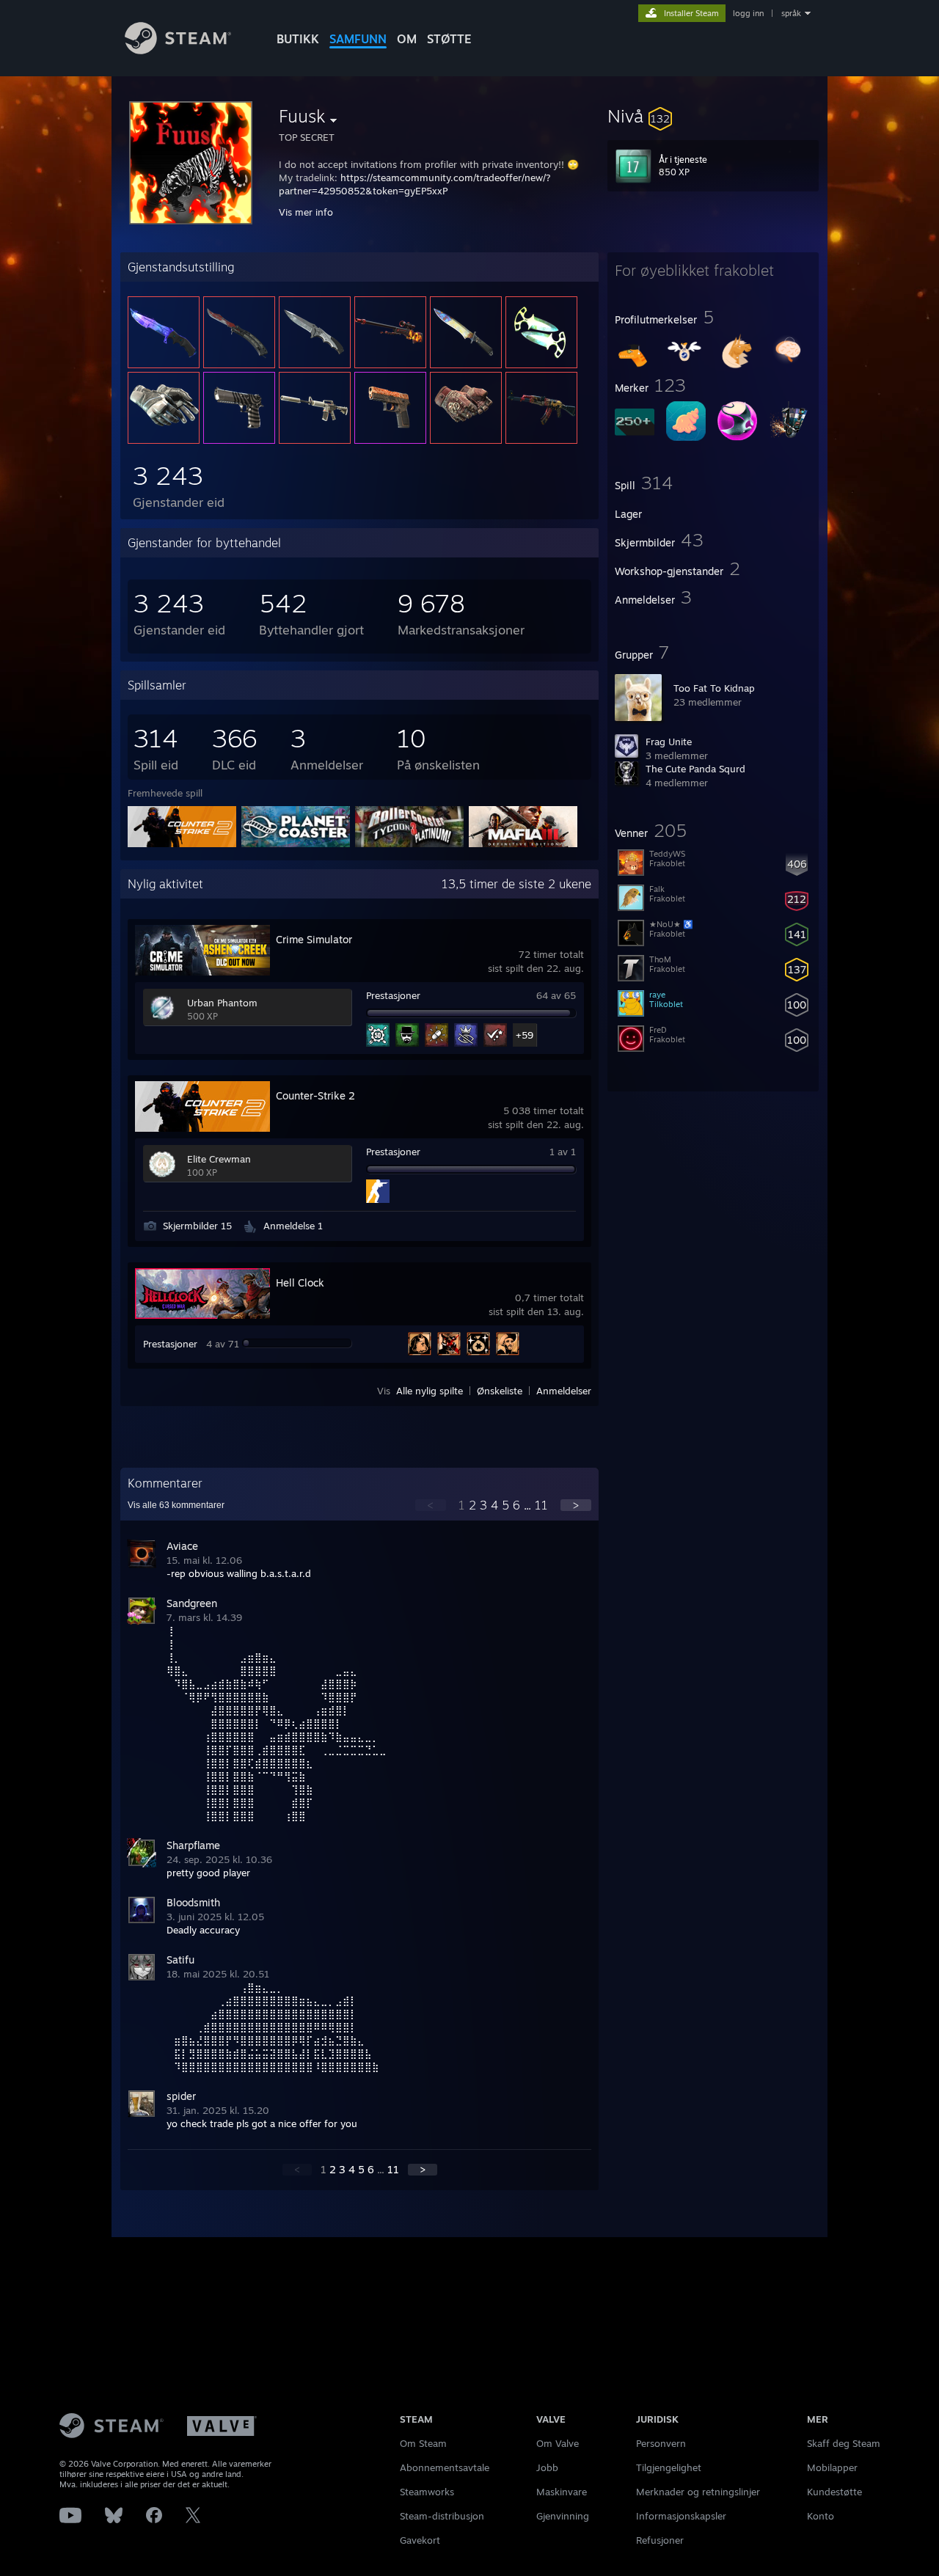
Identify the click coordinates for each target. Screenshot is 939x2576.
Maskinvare (562, 2492)
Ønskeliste (500, 1391)
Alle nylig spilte (430, 1391)
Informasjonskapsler (681, 2516)
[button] (713, 116)
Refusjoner (660, 2540)
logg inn (748, 13)
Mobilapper (832, 2467)
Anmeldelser (564, 1391)
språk (791, 13)
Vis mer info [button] (306, 212)
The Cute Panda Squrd (695, 769)
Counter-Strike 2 (315, 1095)
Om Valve (558, 2443)
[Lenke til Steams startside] (178, 50)
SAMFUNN (358, 39)
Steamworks (427, 2492)
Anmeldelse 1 (293, 1226)
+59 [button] (525, 1035)
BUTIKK (298, 39)
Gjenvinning (563, 2516)
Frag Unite (669, 742)
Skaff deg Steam (844, 2443)
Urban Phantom (222, 1003)
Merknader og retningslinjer (698, 2492)
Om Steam (423, 2443)
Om (407, 39)
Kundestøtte (834, 2492)
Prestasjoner (393, 995)
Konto (821, 2516)
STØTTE (449, 39)
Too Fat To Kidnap (714, 688)
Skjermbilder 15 (197, 1226)
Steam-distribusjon (442, 2516)
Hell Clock (300, 1282)
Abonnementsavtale (445, 2467)
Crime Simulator (314, 939)
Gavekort (420, 2540)
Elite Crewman (219, 1159)
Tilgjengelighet (669, 2467)
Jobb (547, 2467)
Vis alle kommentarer (176, 1505)
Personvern (661, 2443)
